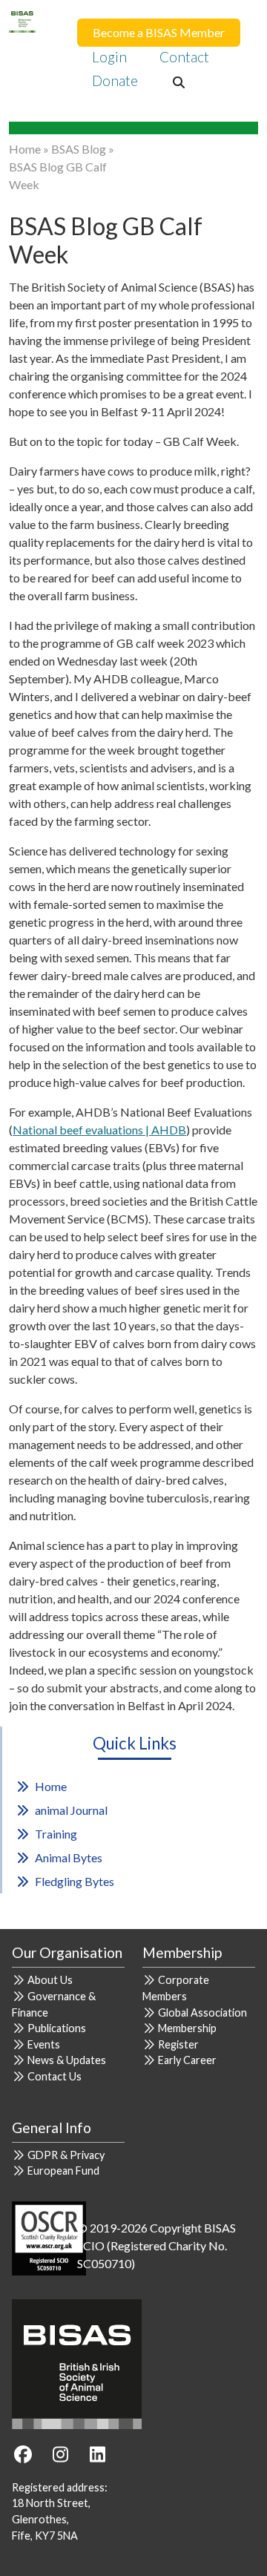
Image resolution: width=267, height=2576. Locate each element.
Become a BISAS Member (159, 32)
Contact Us (55, 2076)
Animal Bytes (69, 1857)
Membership (187, 2028)
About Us (50, 1980)
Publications (57, 2028)
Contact (184, 57)
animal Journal (71, 1810)
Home (25, 149)
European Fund (63, 2171)
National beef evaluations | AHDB (99, 1130)
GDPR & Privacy (66, 2155)
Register (178, 2044)
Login (109, 57)
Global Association (202, 2012)
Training (56, 1834)
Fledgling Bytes (75, 1881)
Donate (115, 80)
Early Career (187, 2060)
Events (44, 2044)
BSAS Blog (79, 149)
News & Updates (67, 2060)
